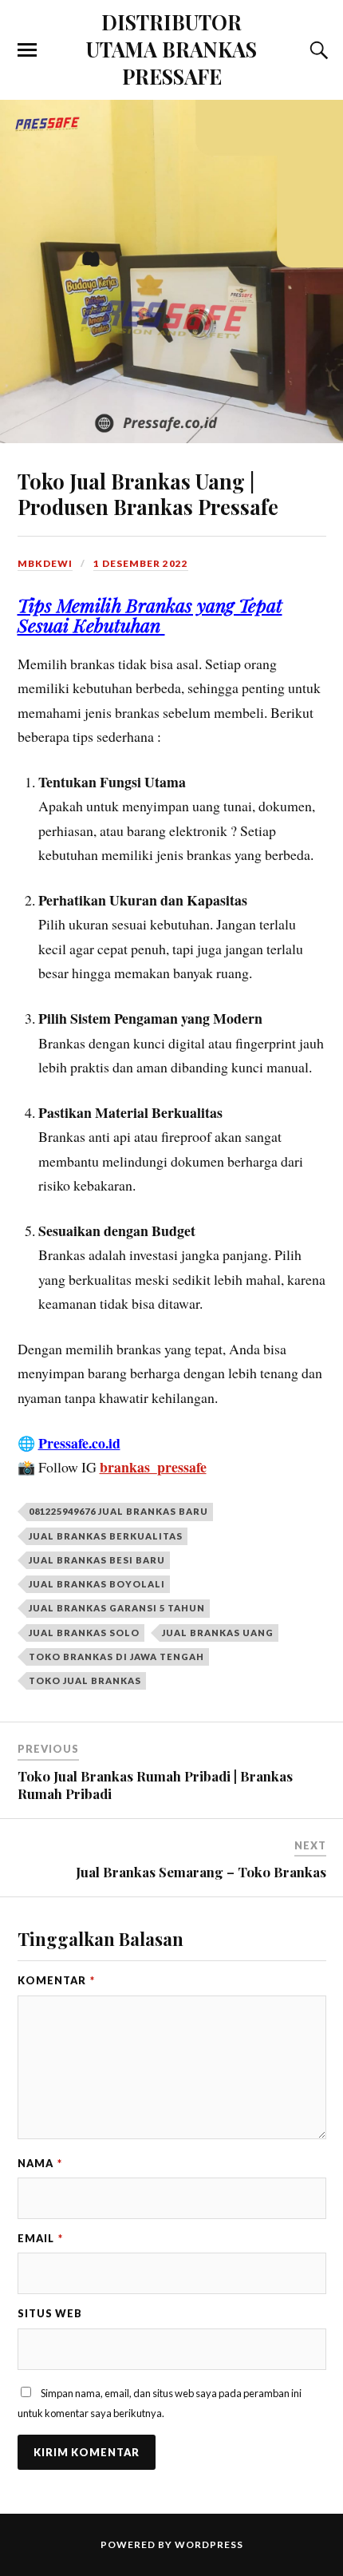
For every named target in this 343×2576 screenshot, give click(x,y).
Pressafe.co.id (79, 1443)
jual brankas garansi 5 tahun (117, 1608)
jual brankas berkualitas (106, 1536)
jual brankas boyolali (97, 1584)
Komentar (56, 1980)
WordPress (209, 2544)
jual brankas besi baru (97, 1560)
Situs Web (50, 2313)
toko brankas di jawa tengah (116, 1657)
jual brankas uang (218, 1633)
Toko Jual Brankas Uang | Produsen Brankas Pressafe (148, 493)
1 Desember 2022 (141, 563)
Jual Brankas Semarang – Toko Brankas (201, 1872)
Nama (40, 2163)
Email (40, 2238)
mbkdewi (45, 563)
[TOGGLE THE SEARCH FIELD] (317, 50)
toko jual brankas (85, 1680)
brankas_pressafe (153, 1467)
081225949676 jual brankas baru (118, 1511)
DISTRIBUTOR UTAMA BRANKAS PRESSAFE (171, 49)
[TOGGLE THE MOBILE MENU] (27, 50)
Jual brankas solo (84, 1633)
